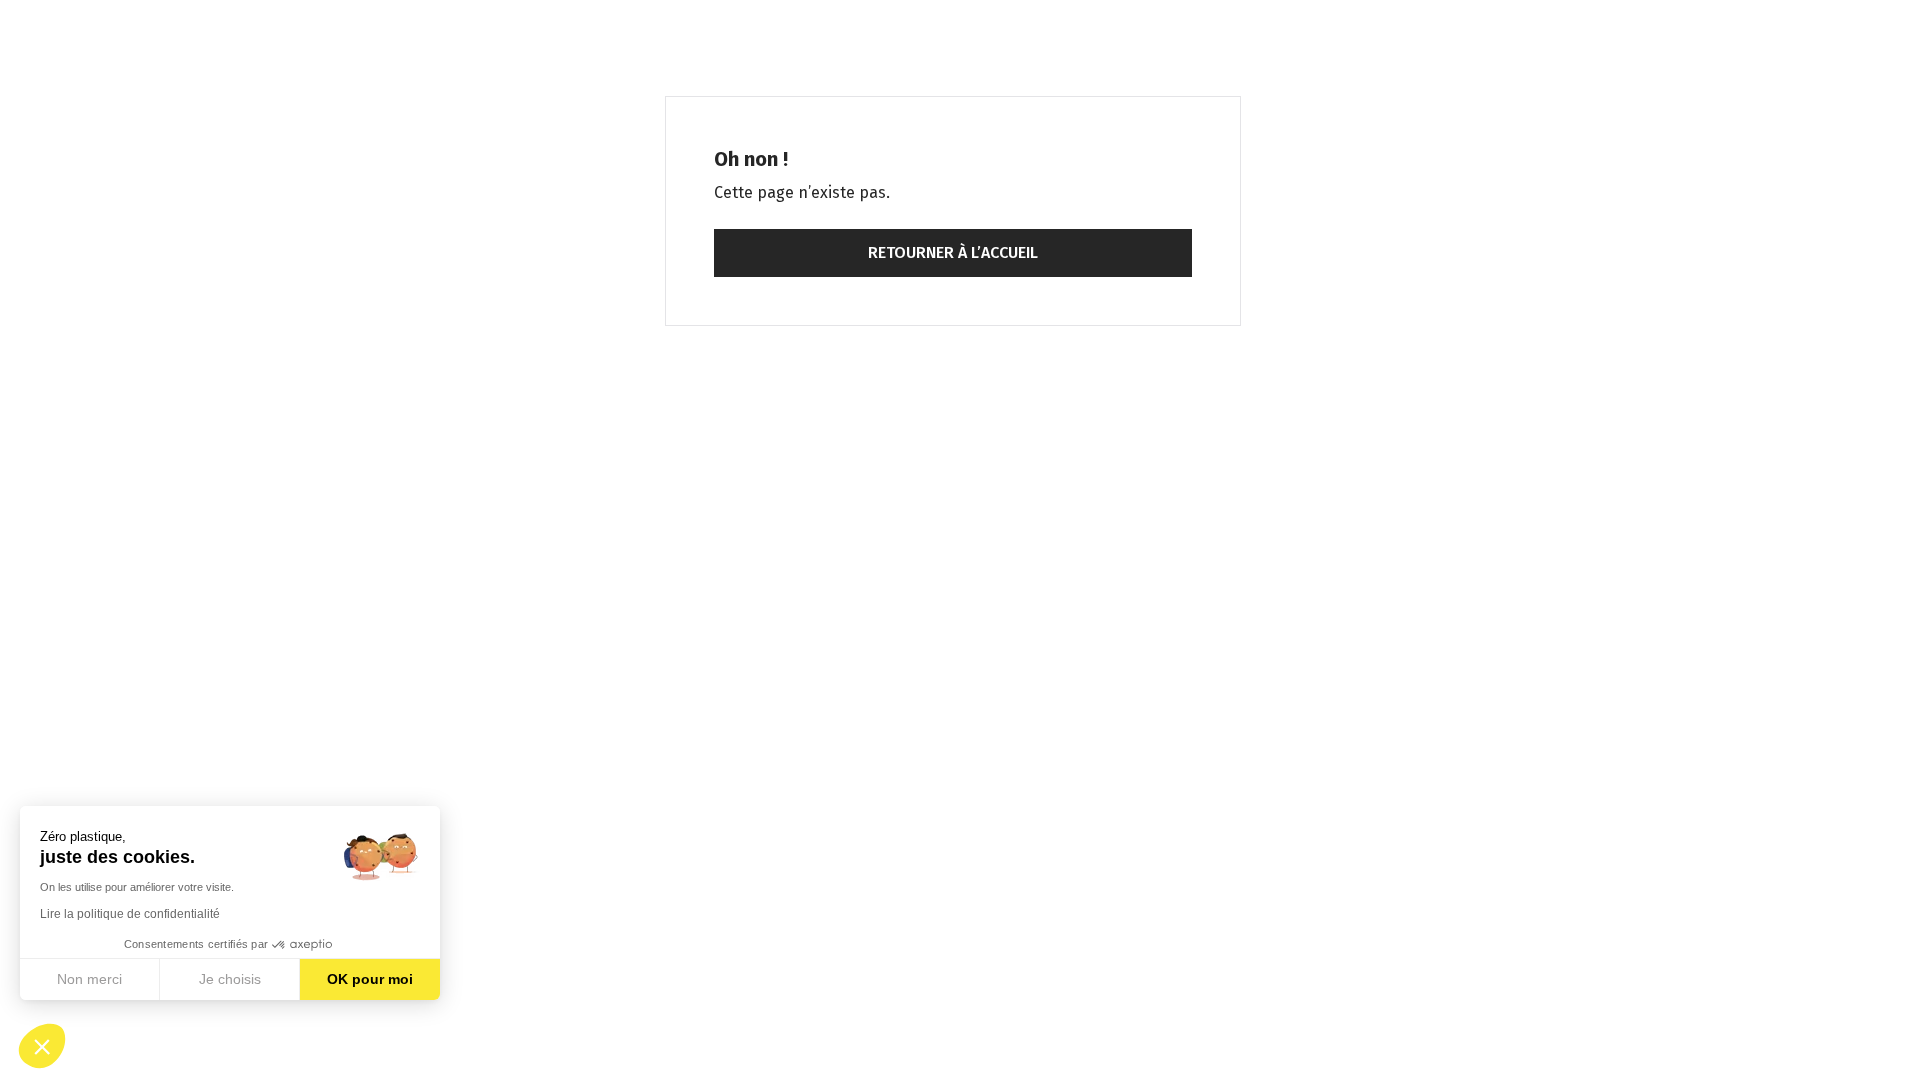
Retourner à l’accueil (953, 252)
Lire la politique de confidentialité (130, 914)
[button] (42, 1046)
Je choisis (230, 979)
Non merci (89, 979)
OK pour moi (370, 979)
